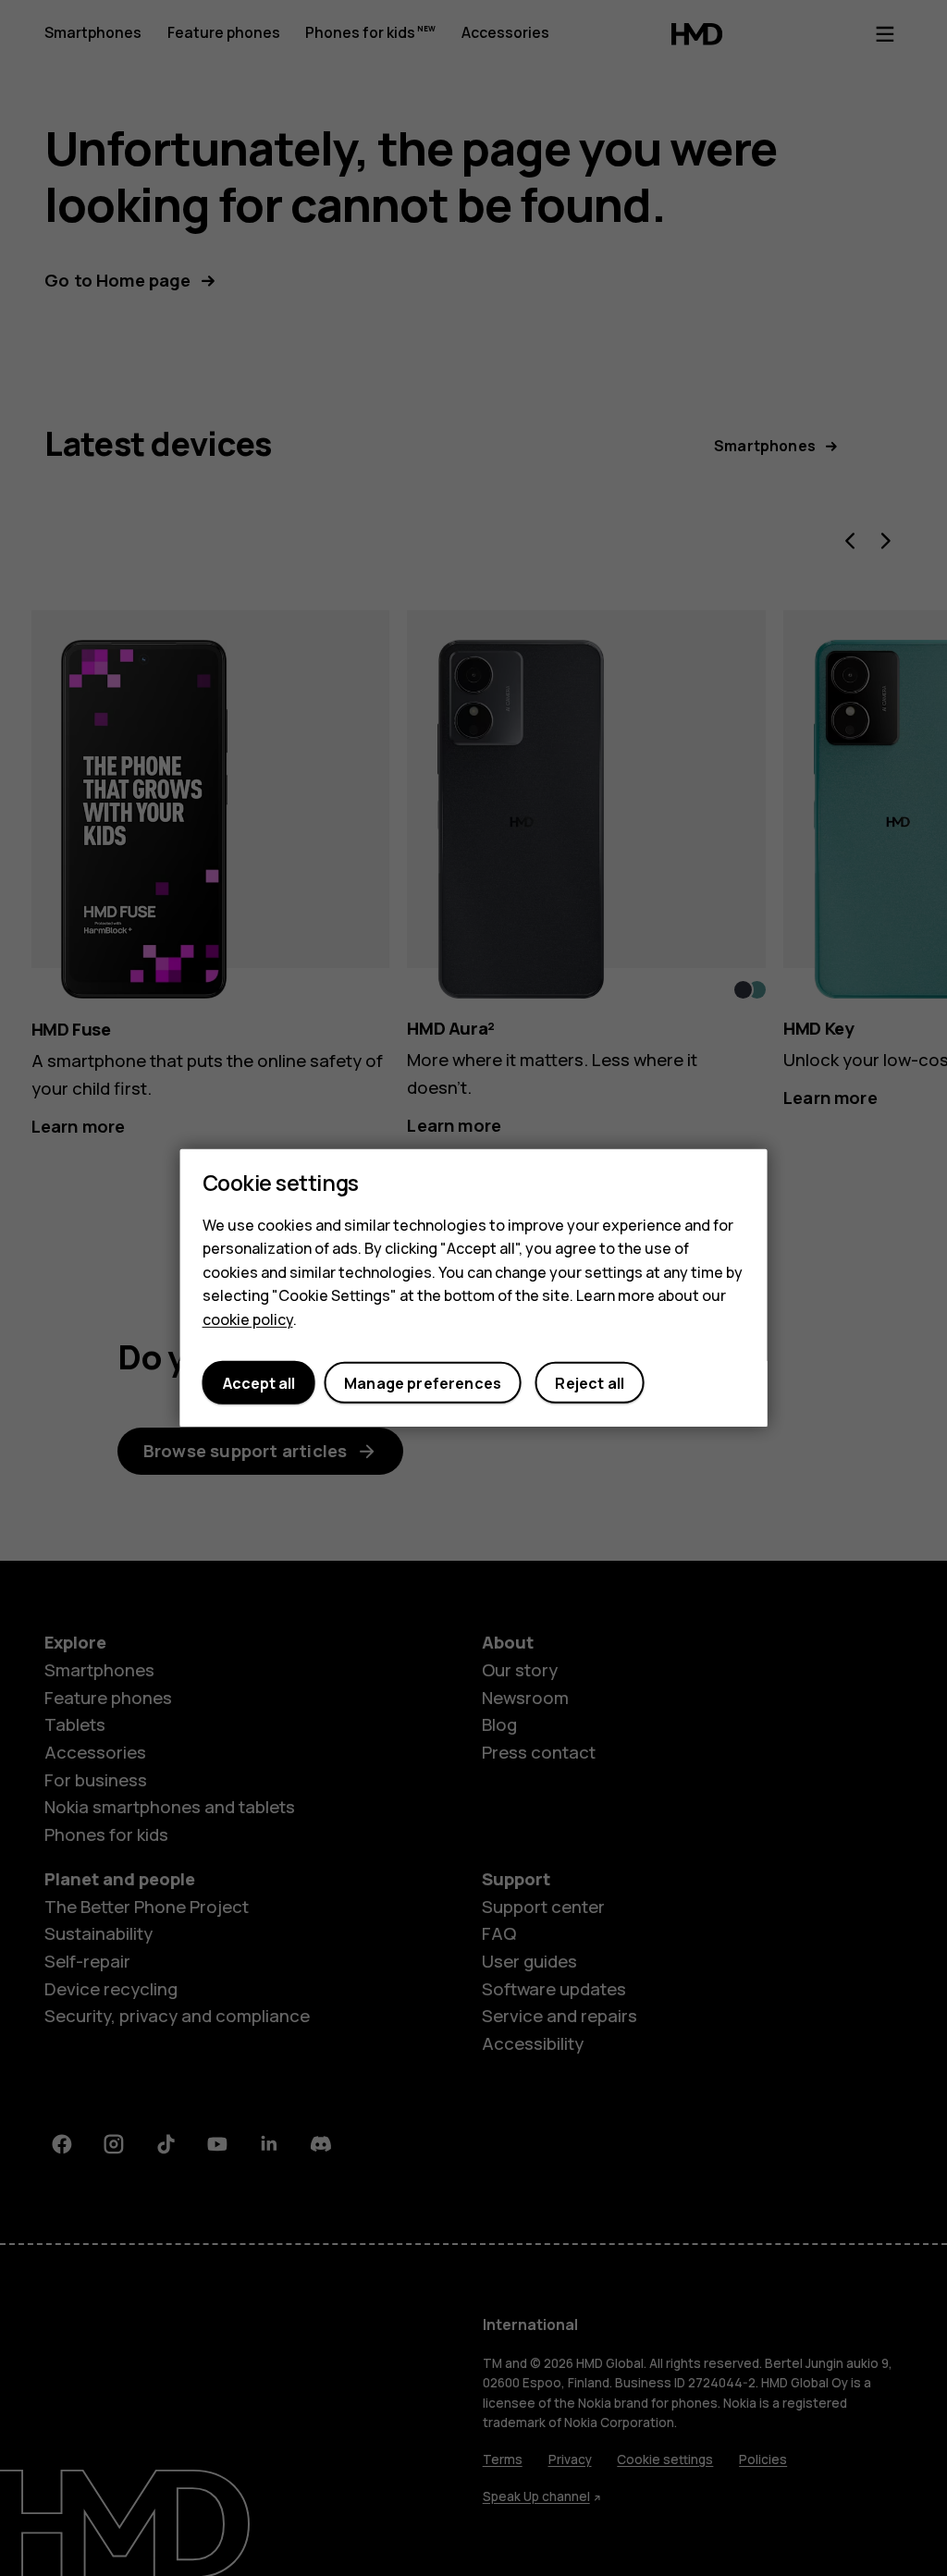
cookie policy (248, 1319)
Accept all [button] (259, 1383)
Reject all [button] (590, 1383)
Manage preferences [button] (423, 1383)
